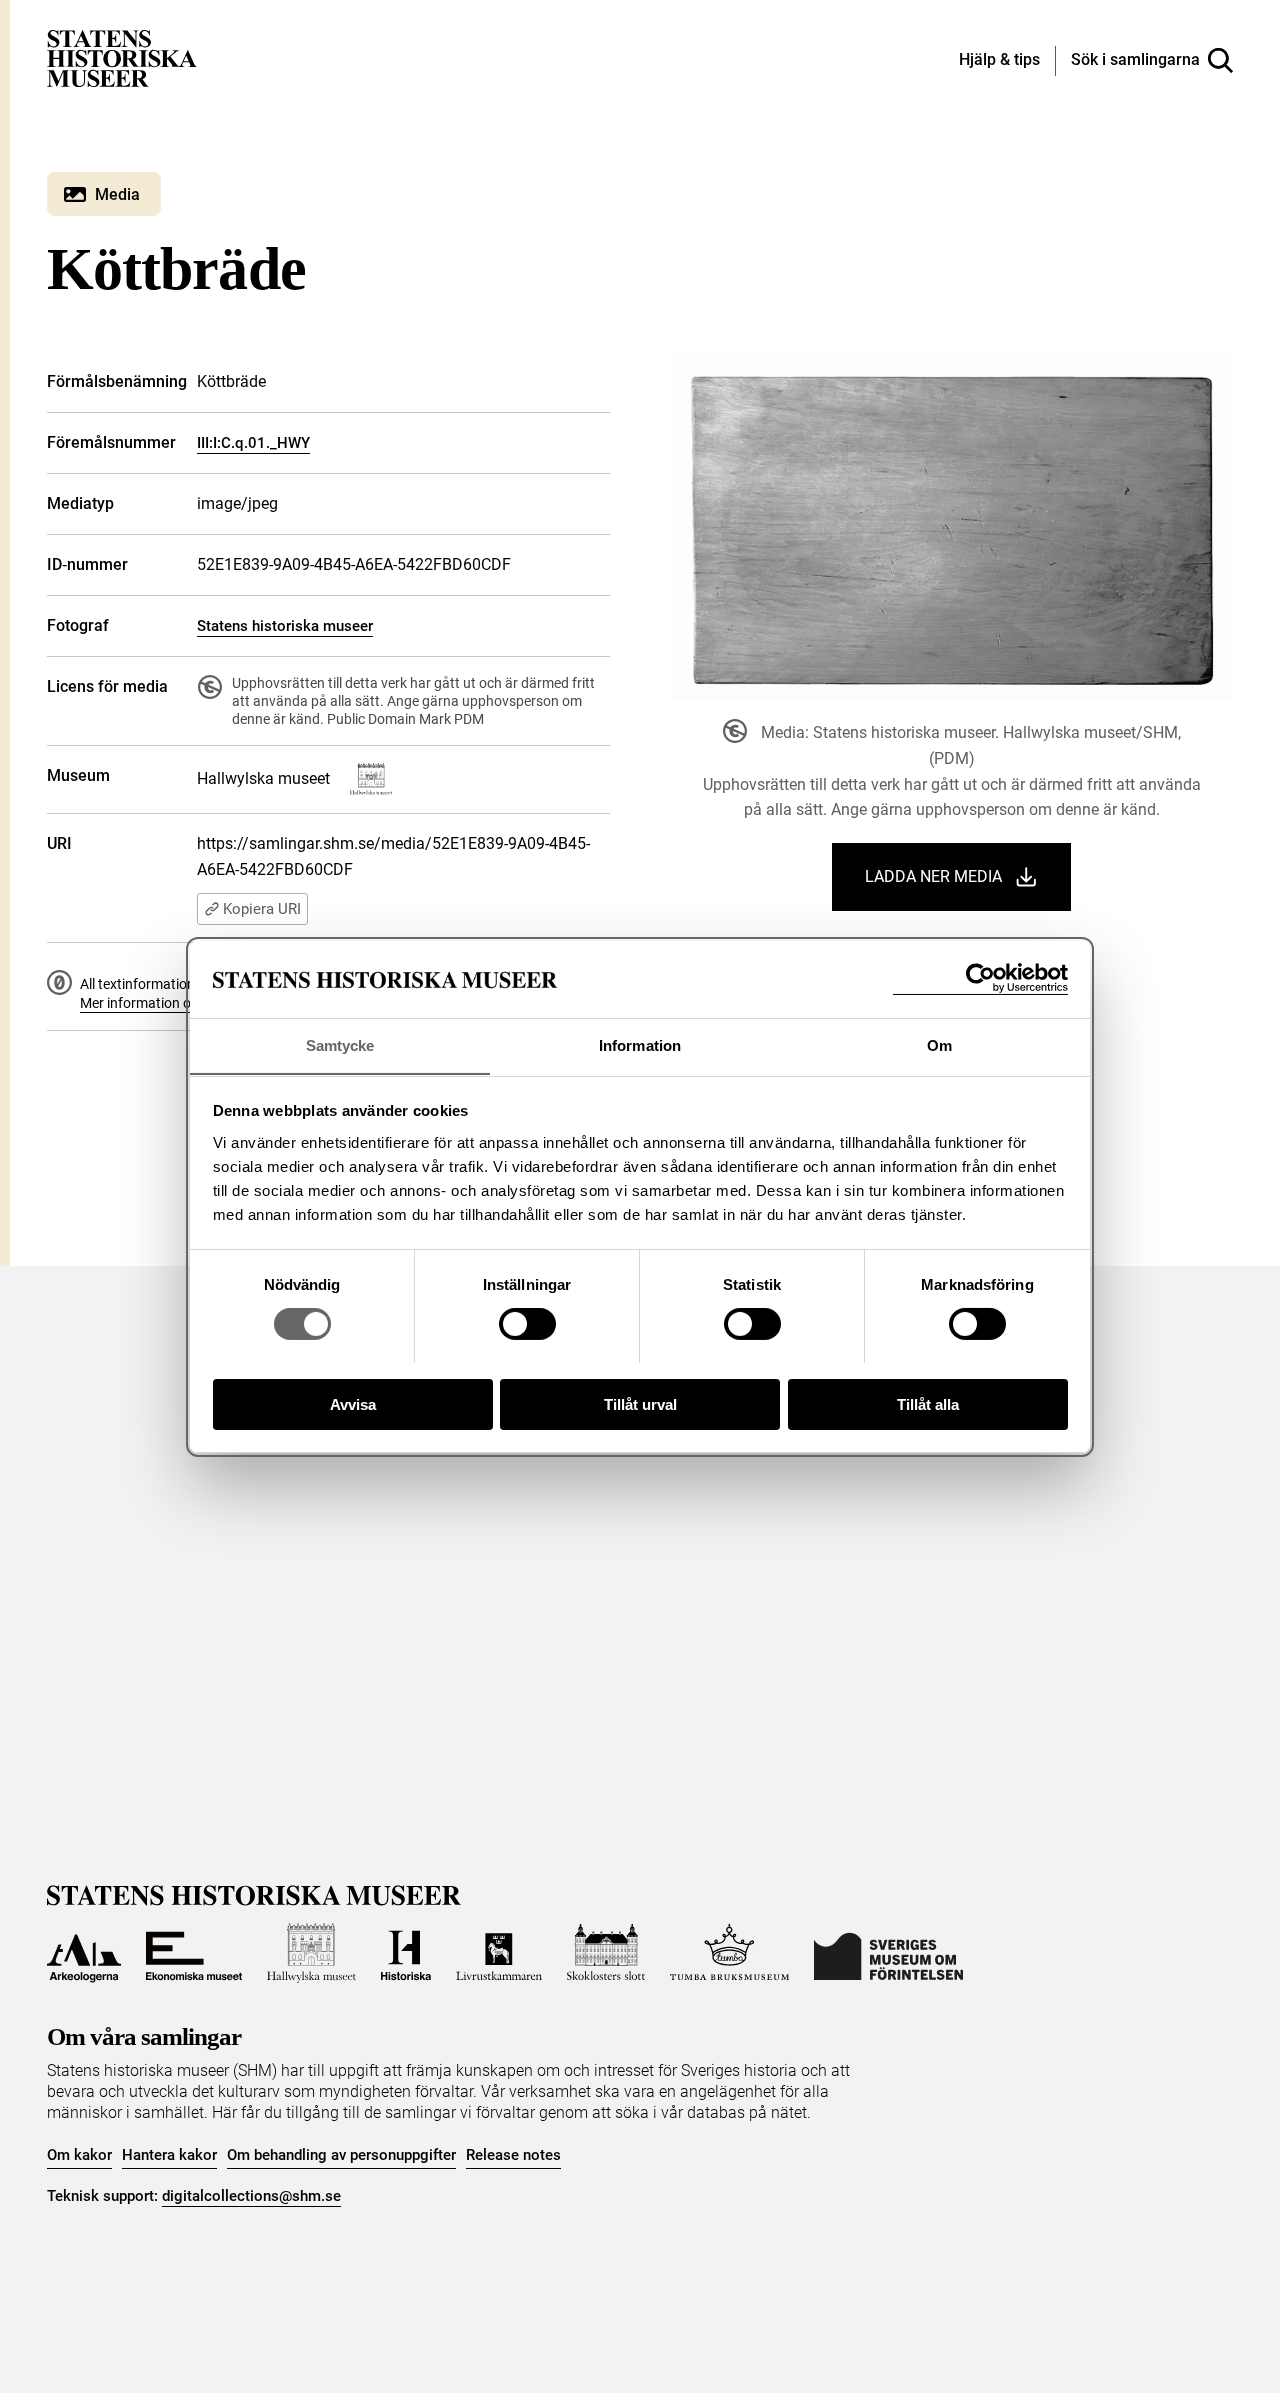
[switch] (527, 1324)
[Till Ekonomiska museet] (194, 1953)
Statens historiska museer (285, 626)
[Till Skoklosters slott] (606, 1953)
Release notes (513, 2155)
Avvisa (353, 1403)
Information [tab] (640, 1044)
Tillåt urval (640, 1403)
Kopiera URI (262, 909)
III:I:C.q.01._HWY (253, 443)
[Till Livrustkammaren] (499, 1953)
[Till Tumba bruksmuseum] (730, 1953)
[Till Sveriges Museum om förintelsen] (888, 1953)
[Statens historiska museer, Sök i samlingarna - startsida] (122, 57)
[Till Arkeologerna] (84, 1953)
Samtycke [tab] (340, 1044)
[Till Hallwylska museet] (311, 1953)
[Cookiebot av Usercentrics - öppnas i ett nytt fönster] (980, 978)
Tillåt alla (928, 1403)
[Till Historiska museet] (406, 1953)
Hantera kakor (169, 2155)
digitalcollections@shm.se (251, 2196)
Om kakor (79, 2155)
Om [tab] (939, 1044)
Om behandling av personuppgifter (341, 2155)
